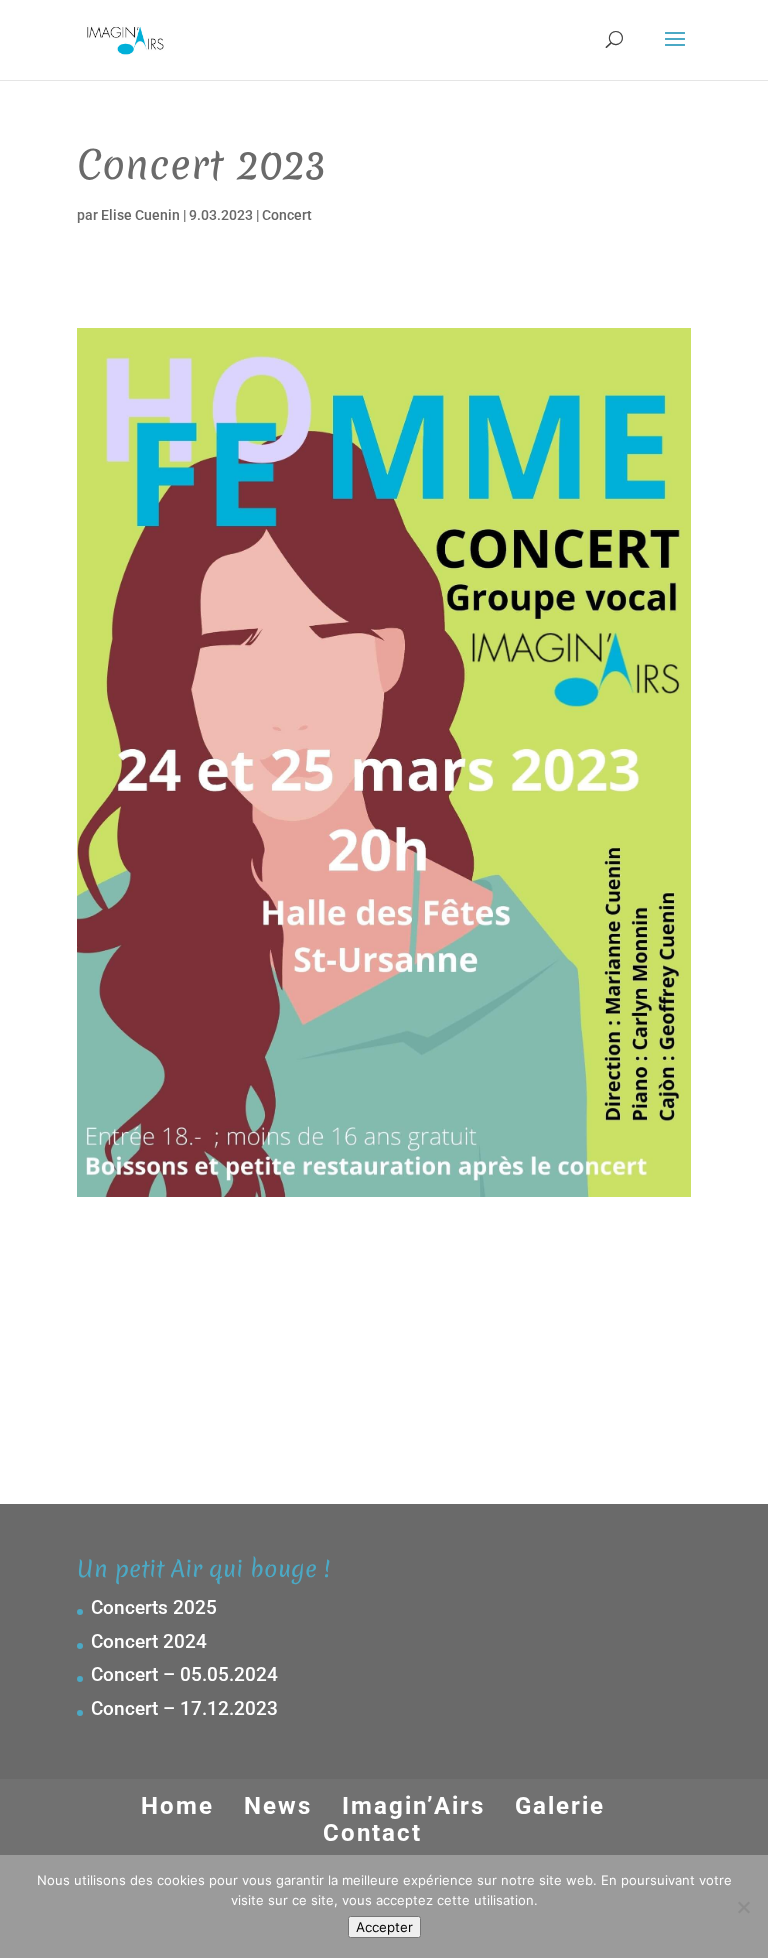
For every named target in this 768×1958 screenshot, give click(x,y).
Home (177, 1806)
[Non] (743, 1907)
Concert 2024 (149, 1641)
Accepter (384, 1927)
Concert (287, 215)
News (278, 1806)
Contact (372, 1833)
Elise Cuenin (140, 215)
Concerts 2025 (154, 1607)
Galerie (560, 1806)
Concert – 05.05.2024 (184, 1674)
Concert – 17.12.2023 (184, 1708)
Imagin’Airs (413, 1806)
